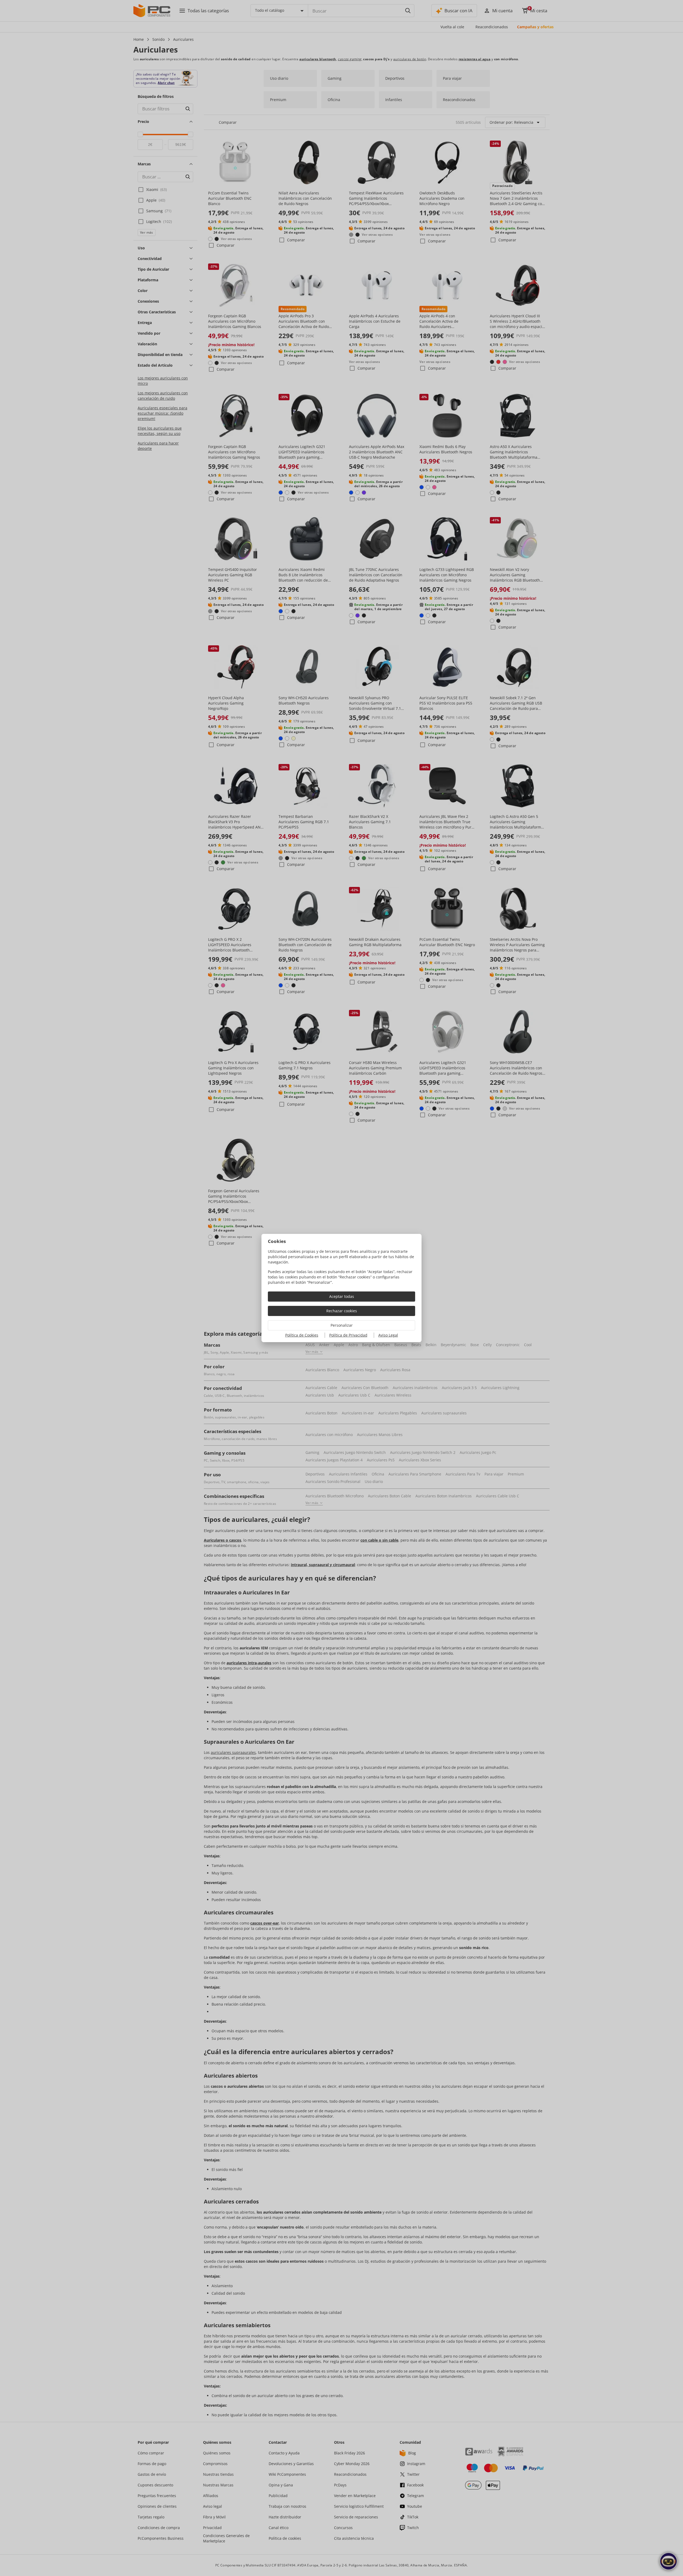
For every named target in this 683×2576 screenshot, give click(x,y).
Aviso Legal (388, 1335)
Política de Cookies (302, 1335)
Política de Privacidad (348, 1335)
